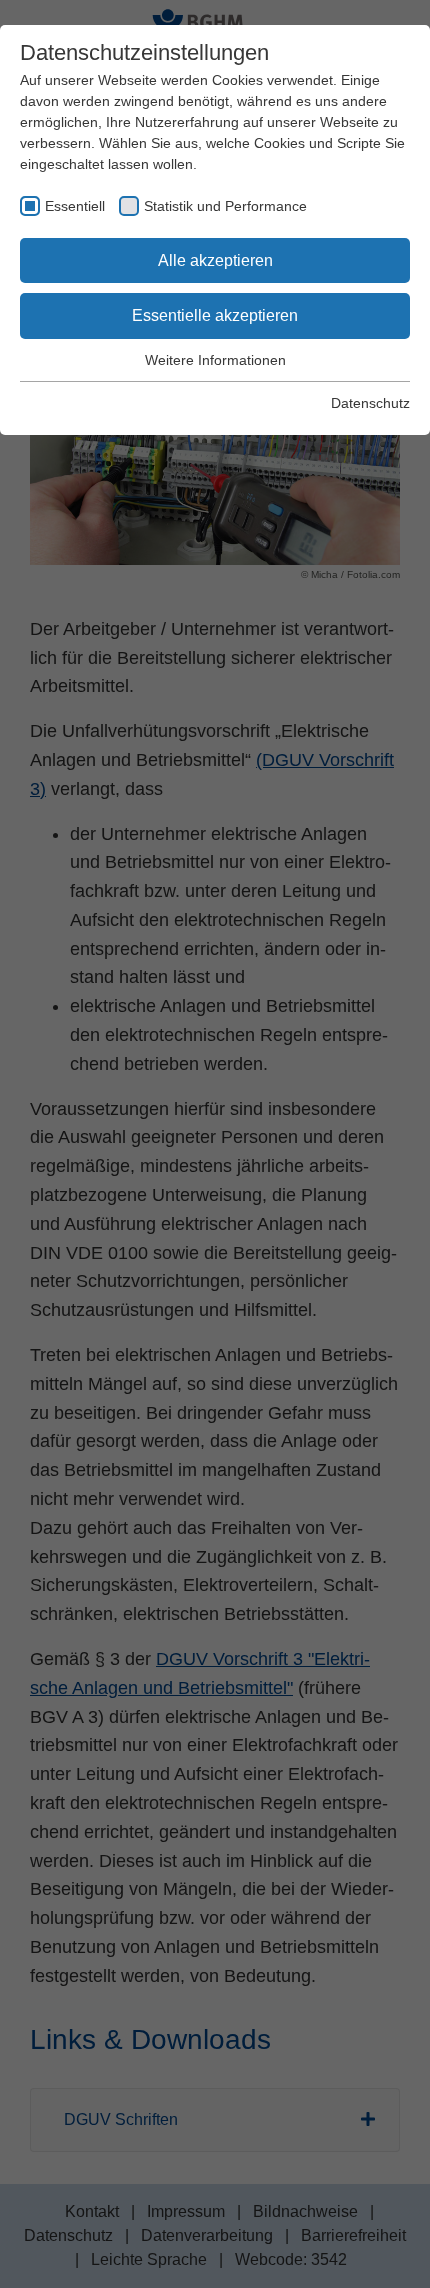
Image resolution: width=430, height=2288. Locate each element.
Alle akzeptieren (215, 260)
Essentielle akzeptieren (215, 315)
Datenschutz (370, 403)
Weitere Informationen (215, 360)
